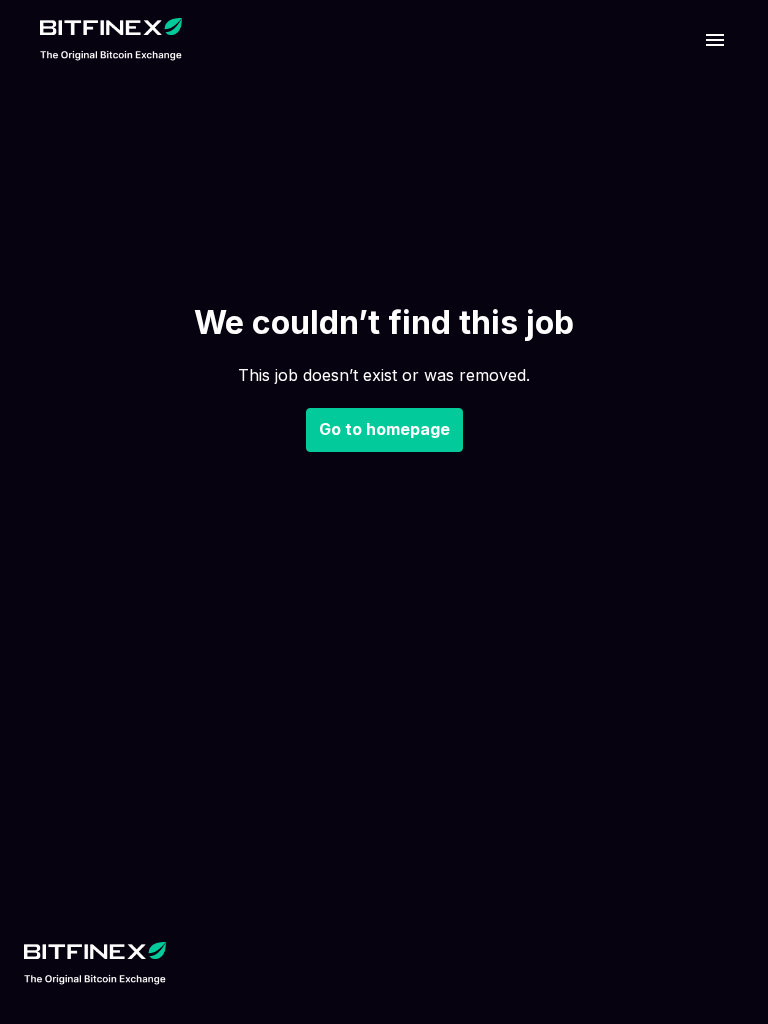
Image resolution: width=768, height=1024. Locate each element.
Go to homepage (384, 429)
